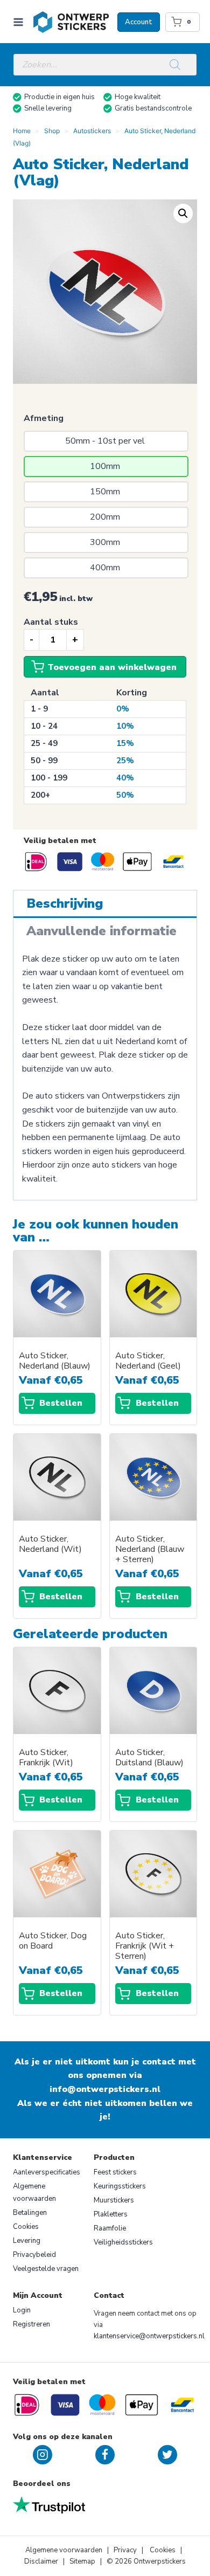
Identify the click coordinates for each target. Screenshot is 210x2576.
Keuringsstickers (120, 2186)
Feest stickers (115, 2172)
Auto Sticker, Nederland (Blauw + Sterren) (150, 1549)
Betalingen (30, 2213)
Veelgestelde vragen (46, 2269)
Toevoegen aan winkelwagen (112, 667)
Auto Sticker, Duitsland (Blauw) (149, 1758)
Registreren (31, 2324)
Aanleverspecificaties (47, 2172)
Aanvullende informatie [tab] (101, 931)
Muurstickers (114, 2200)
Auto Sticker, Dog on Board (53, 1941)
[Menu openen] (20, 22)
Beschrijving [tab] (65, 903)
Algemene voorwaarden (34, 2192)
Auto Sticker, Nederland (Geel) (148, 1361)
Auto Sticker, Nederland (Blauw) (55, 1361)
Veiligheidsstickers (123, 2242)
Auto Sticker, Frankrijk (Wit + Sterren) (145, 1946)
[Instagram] (43, 2455)
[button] (183, 213)
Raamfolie (110, 2228)
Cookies (26, 2227)
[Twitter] (167, 2455)
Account (139, 22)
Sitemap (82, 2561)
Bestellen (61, 1403)
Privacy (126, 2550)
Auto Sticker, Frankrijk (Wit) (46, 1758)
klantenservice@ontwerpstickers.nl (149, 2336)
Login (22, 2310)
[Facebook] (105, 2455)
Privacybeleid (34, 2255)
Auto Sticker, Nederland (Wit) (50, 1544)
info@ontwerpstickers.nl (105, 2089)
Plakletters (111, 2214)
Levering (27, 2241)
